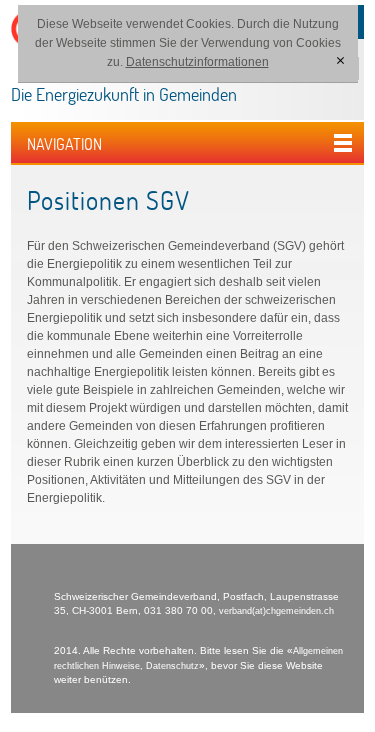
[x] (340, 61)
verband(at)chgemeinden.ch (276, 611)
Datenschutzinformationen (197, 62)
